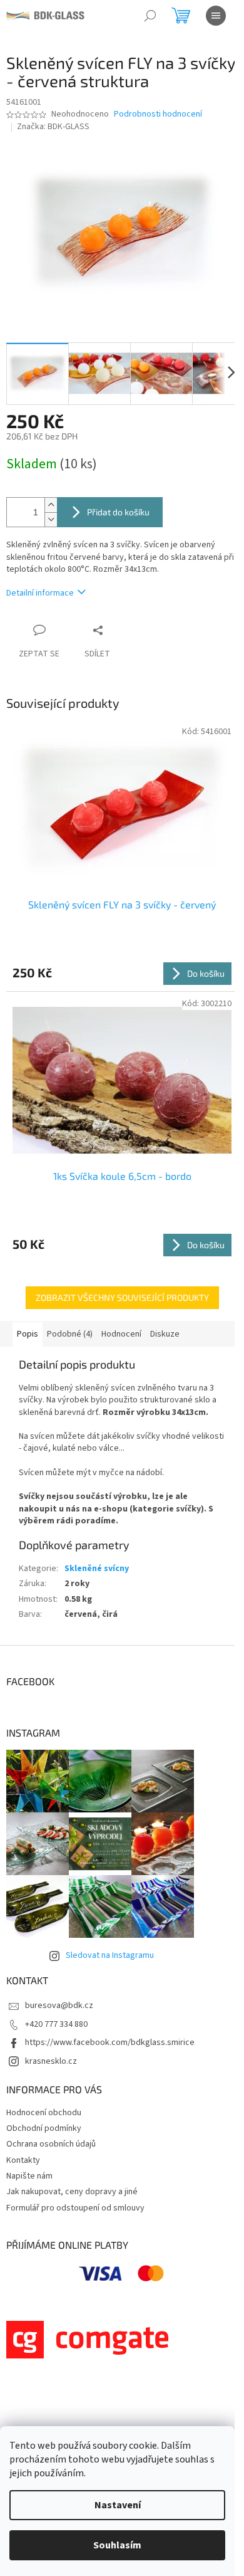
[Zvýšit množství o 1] (51, 505)
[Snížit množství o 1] (51, 519)
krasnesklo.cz (51, 2061)
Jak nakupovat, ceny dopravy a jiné (72, 2192)
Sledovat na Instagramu (110, 1955)
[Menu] (216, 16)
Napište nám (29, 2176)
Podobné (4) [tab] (70, 1334)
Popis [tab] (28, 1334)
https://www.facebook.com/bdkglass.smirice (110, 2042)
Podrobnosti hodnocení (158, 114)
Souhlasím (117, 2545)
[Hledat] (150, 16)
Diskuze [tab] (165, 1334)
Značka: (53, 127)
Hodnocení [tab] (121, 1334)
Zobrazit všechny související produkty (122, 1297)
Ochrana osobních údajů (51, 2144)
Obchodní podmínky (44, 2128)
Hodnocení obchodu (44, 2113)
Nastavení (118, 2505)
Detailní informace (40, 593)
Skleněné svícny (97, 1569)
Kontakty (23, 2160)
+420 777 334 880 (56, 2024)
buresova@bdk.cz (59, 2006)
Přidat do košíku (118, 512)
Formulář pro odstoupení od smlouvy (75, 2208)
